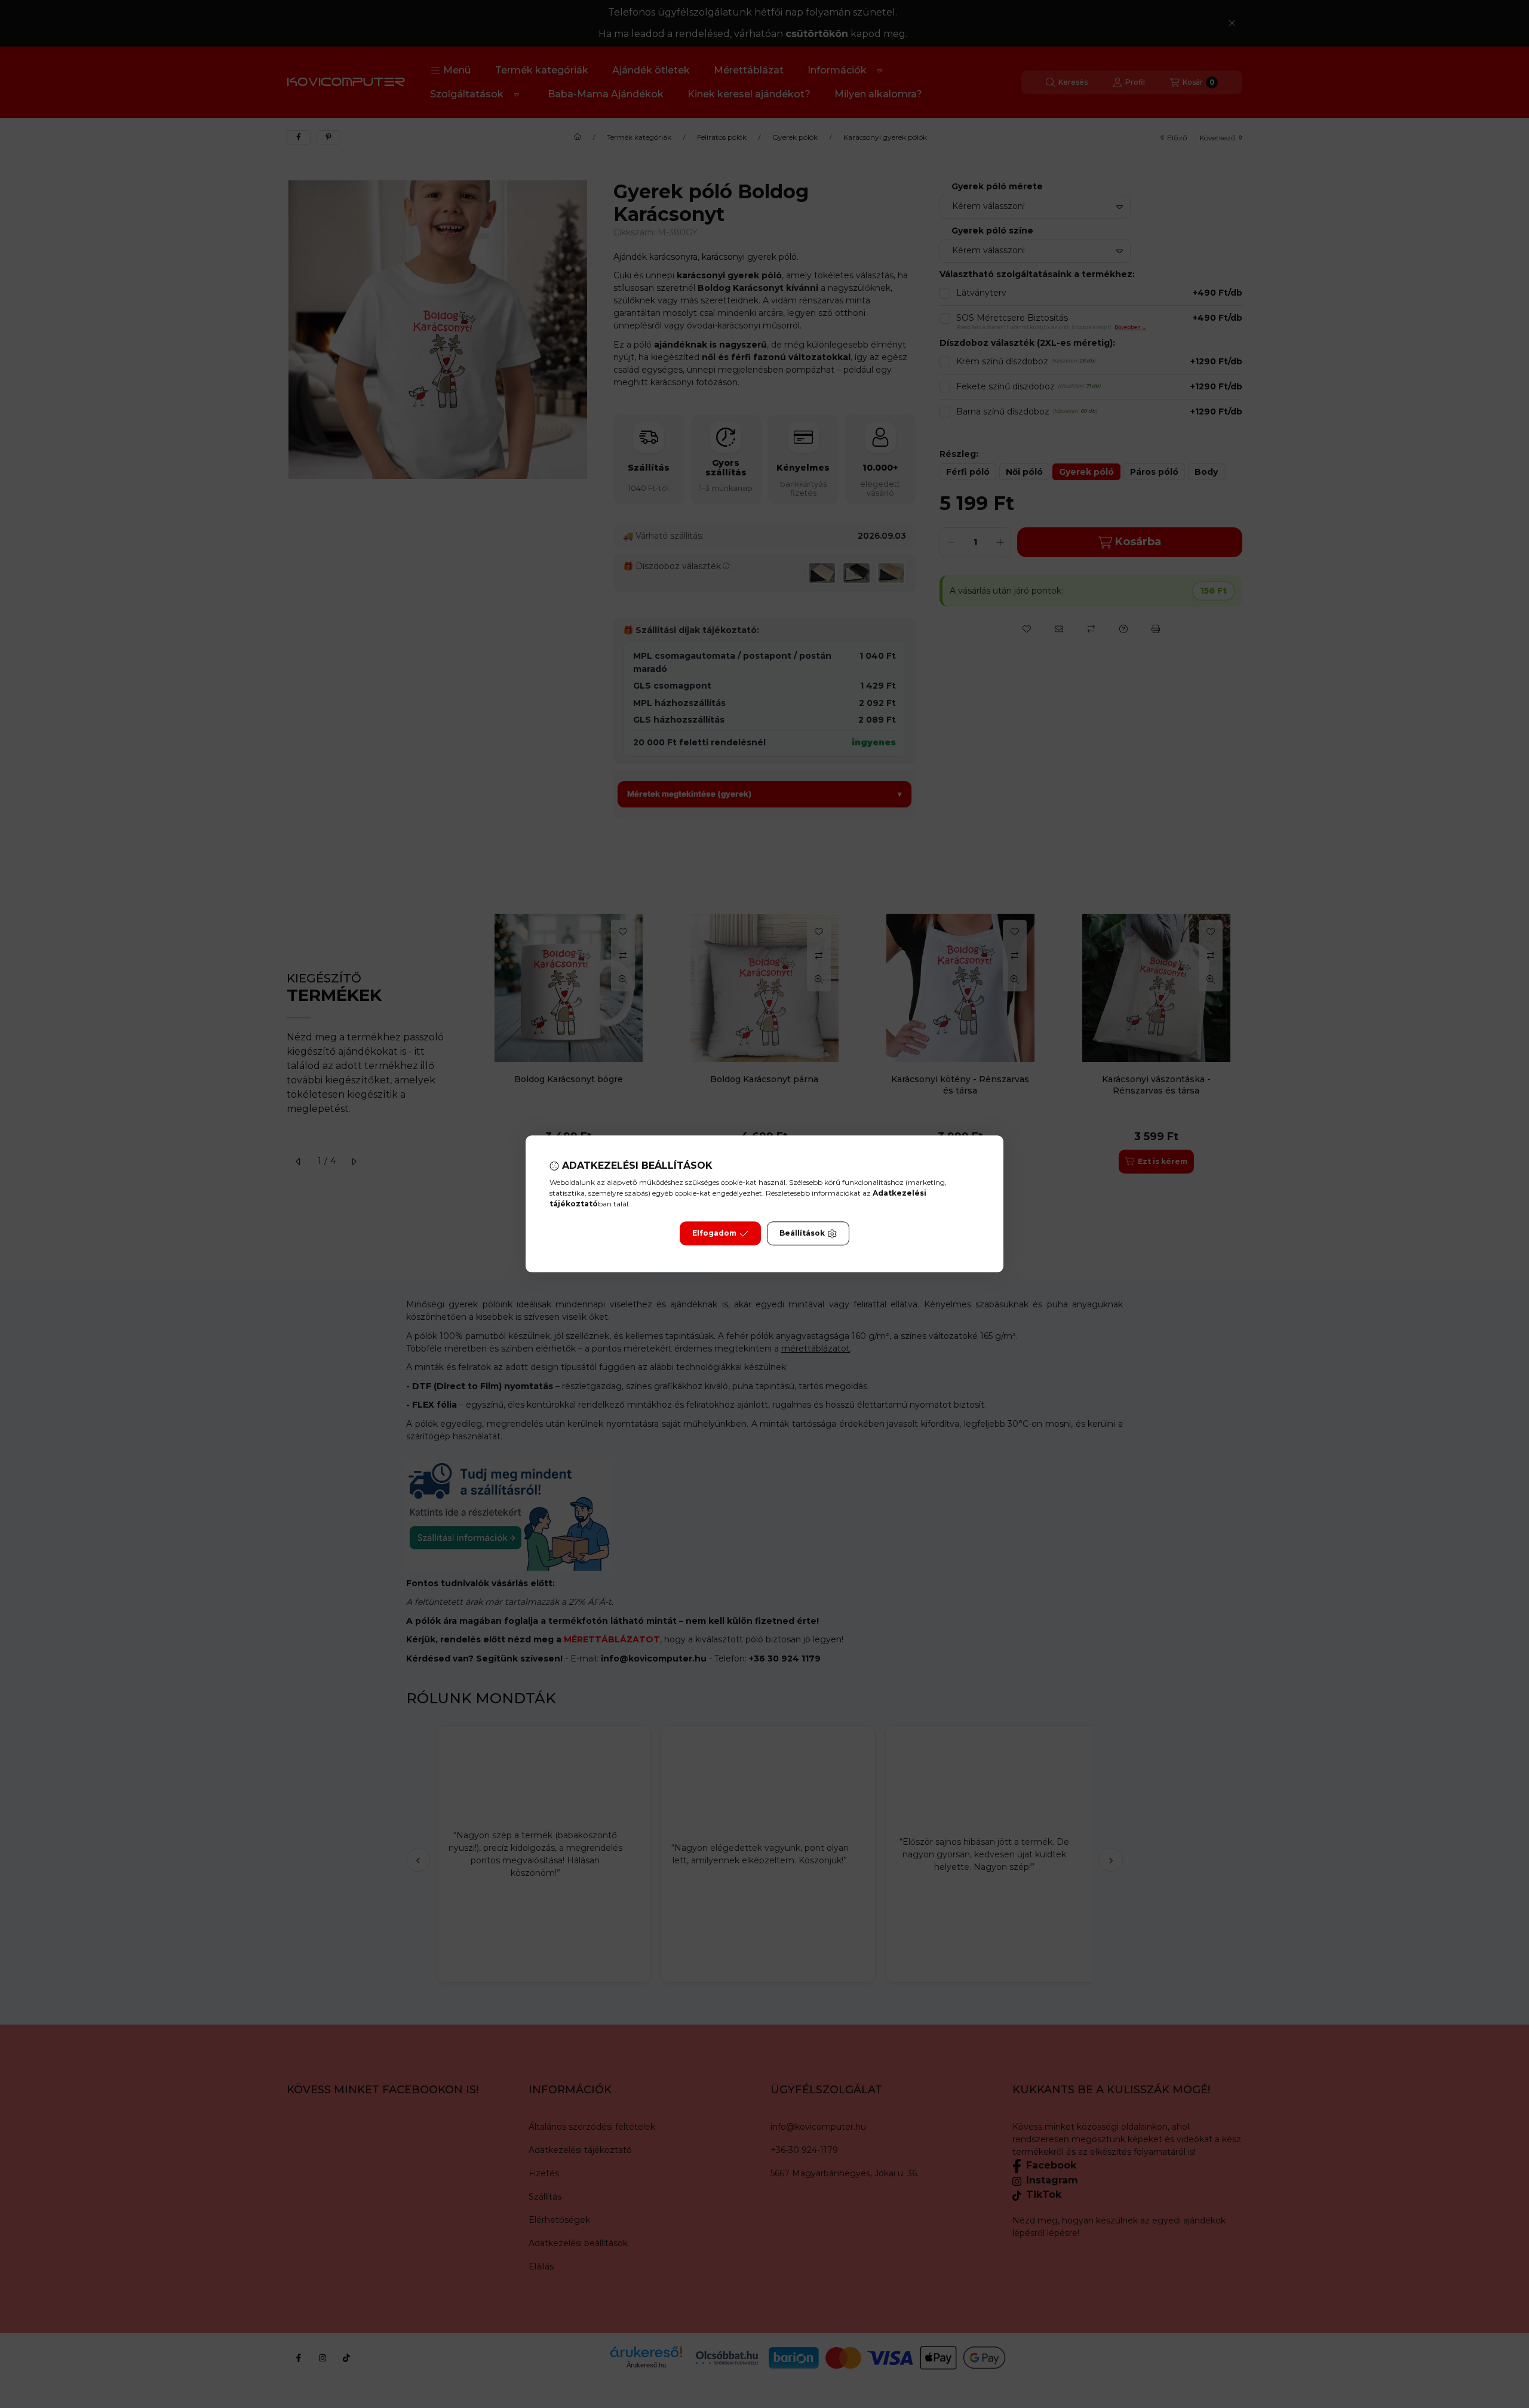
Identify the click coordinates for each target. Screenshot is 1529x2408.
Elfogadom (714, 1234)
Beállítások (802, 1234)
